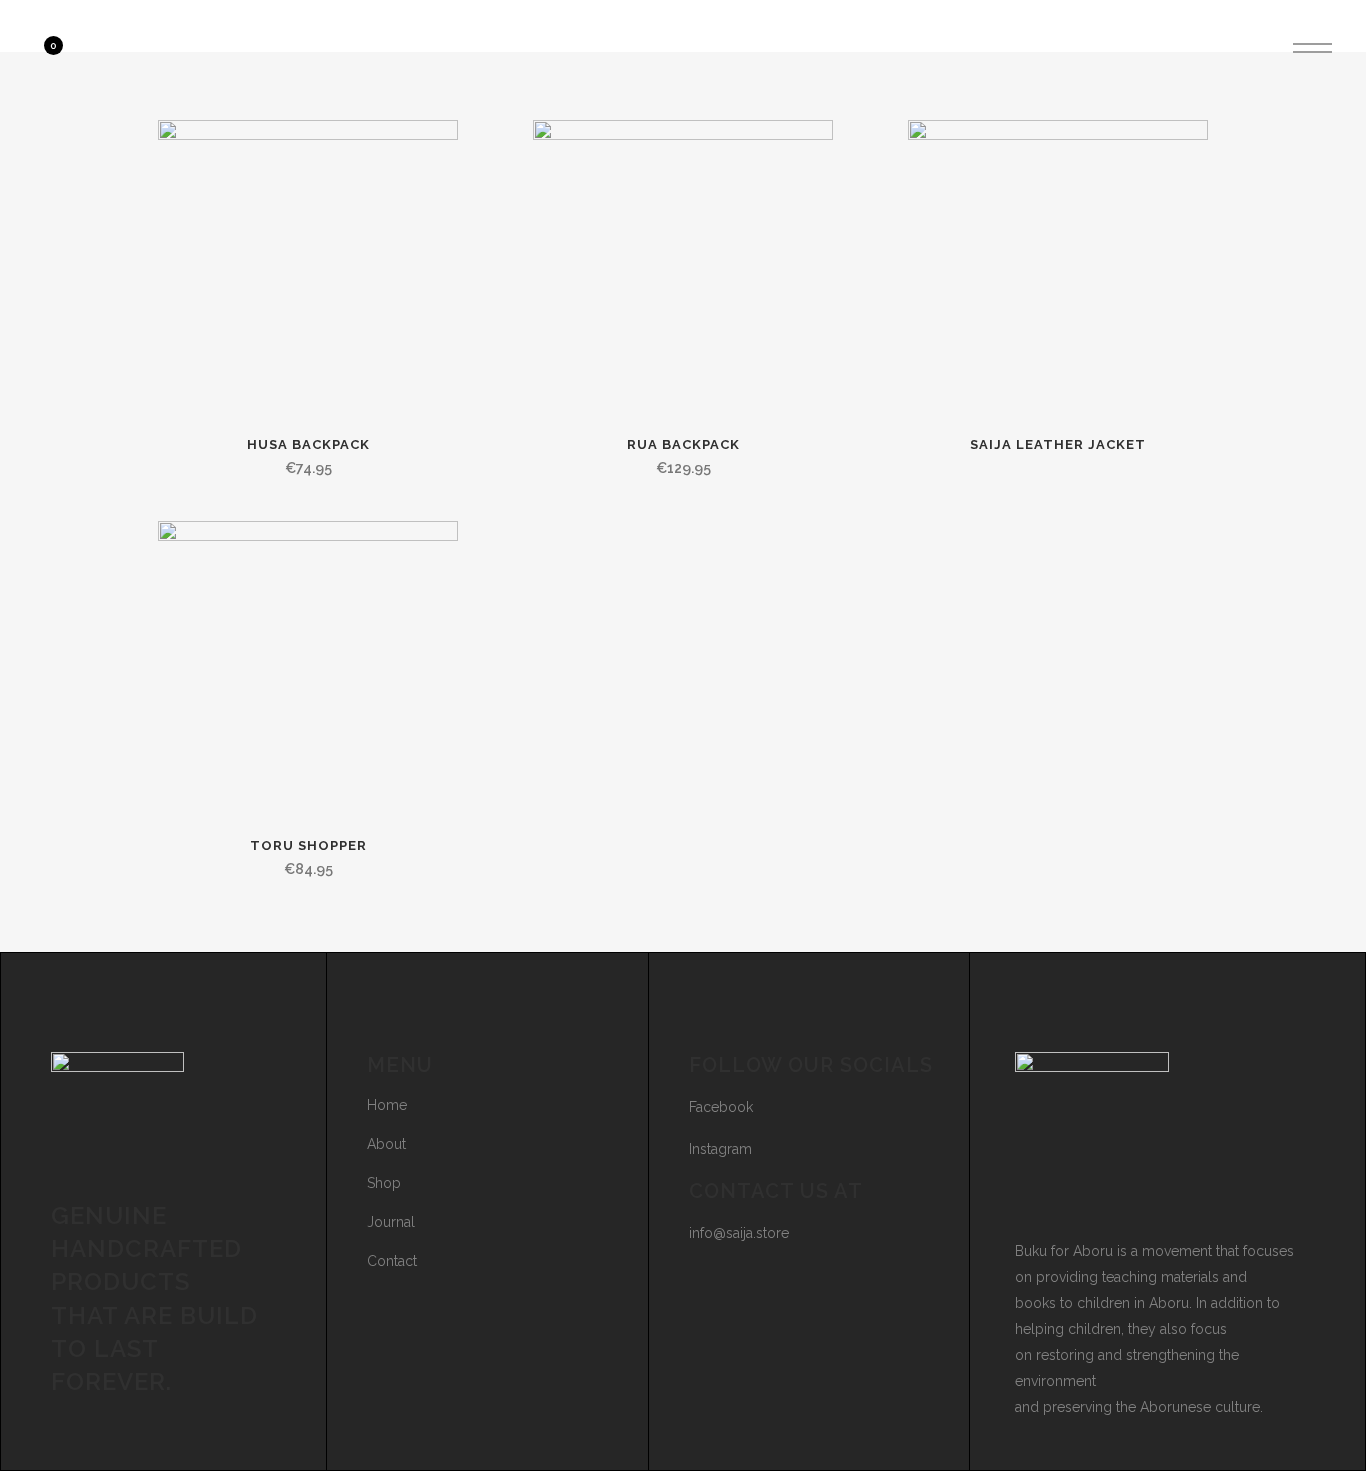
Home (387, 1105)
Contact (392, 1261)
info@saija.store (739, 1233)
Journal (391, 1222)
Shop (384, 1183)
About (386, 1144)
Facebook (721, 1107)
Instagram (720, 1149)
